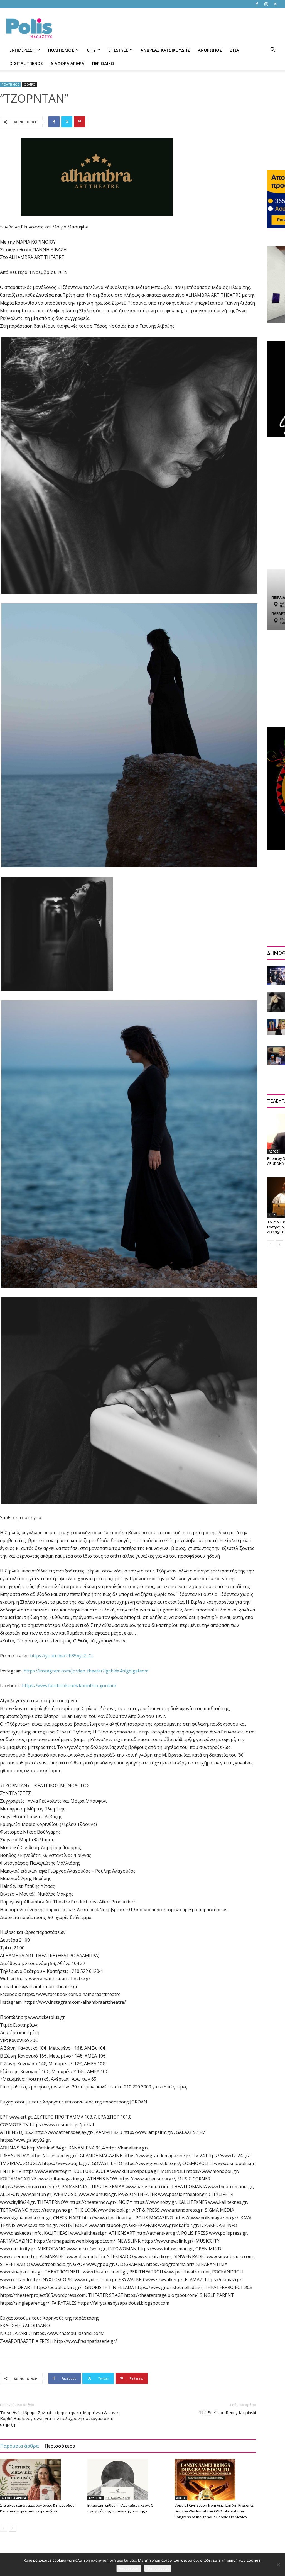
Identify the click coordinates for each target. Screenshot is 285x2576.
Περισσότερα (60, 2446)
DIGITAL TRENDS (26, 63)
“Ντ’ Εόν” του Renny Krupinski (227, 2412)
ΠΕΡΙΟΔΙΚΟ (103, 63)
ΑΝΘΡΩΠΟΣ (210, 50)
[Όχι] (278, 2565)
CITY (91, 50)
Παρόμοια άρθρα (19, 2446)
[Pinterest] (80, 122)
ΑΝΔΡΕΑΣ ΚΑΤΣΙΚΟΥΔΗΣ (165, 50)
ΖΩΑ (234, 50)
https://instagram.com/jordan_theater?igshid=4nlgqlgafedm (86, 1671)
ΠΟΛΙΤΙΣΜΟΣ (61, 50)
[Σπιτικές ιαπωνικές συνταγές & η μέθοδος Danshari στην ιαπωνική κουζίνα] (41, 2480)
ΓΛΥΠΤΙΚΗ (96, 2498)
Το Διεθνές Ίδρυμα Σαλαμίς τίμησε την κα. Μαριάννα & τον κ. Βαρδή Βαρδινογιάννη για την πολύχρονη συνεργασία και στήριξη (60, 2418)
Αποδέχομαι (129, 2568)
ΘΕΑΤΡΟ (30, 84)
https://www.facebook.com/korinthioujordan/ (69, 1686)
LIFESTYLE (118, 50)
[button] (273, 50)
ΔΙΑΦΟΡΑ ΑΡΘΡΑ (67, 63)
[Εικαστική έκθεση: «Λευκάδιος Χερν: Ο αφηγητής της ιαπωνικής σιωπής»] (128, 2480)
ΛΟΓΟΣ (181, 2498)
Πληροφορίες (158, 2568)
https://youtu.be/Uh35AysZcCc (62, 1656)
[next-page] (12, 2528)
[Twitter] (275, 4)
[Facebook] (257, 4)
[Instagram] (266, 4)
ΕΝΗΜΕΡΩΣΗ (23, 50)
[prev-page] (3, 2528)
